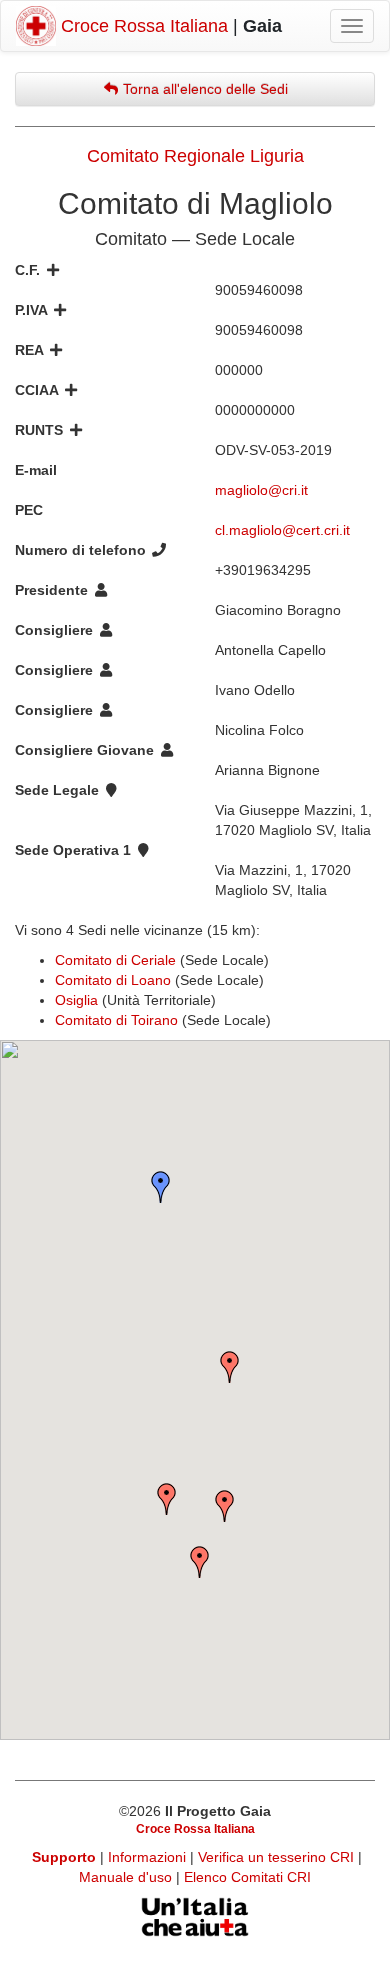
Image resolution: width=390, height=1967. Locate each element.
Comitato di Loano (113, 980)
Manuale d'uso (127, 1877)
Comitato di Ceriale (115, 960)
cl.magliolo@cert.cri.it (282, 530)
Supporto (64, 1857)
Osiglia (76, 1000)
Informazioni (149, 1857)
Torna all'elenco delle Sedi (203, 89)
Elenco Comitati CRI (247, 1877)
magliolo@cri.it (261, 490)
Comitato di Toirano (116, 1020)
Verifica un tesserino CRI (278, 1857)
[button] (161, 1187)
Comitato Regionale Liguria (195, 156)
